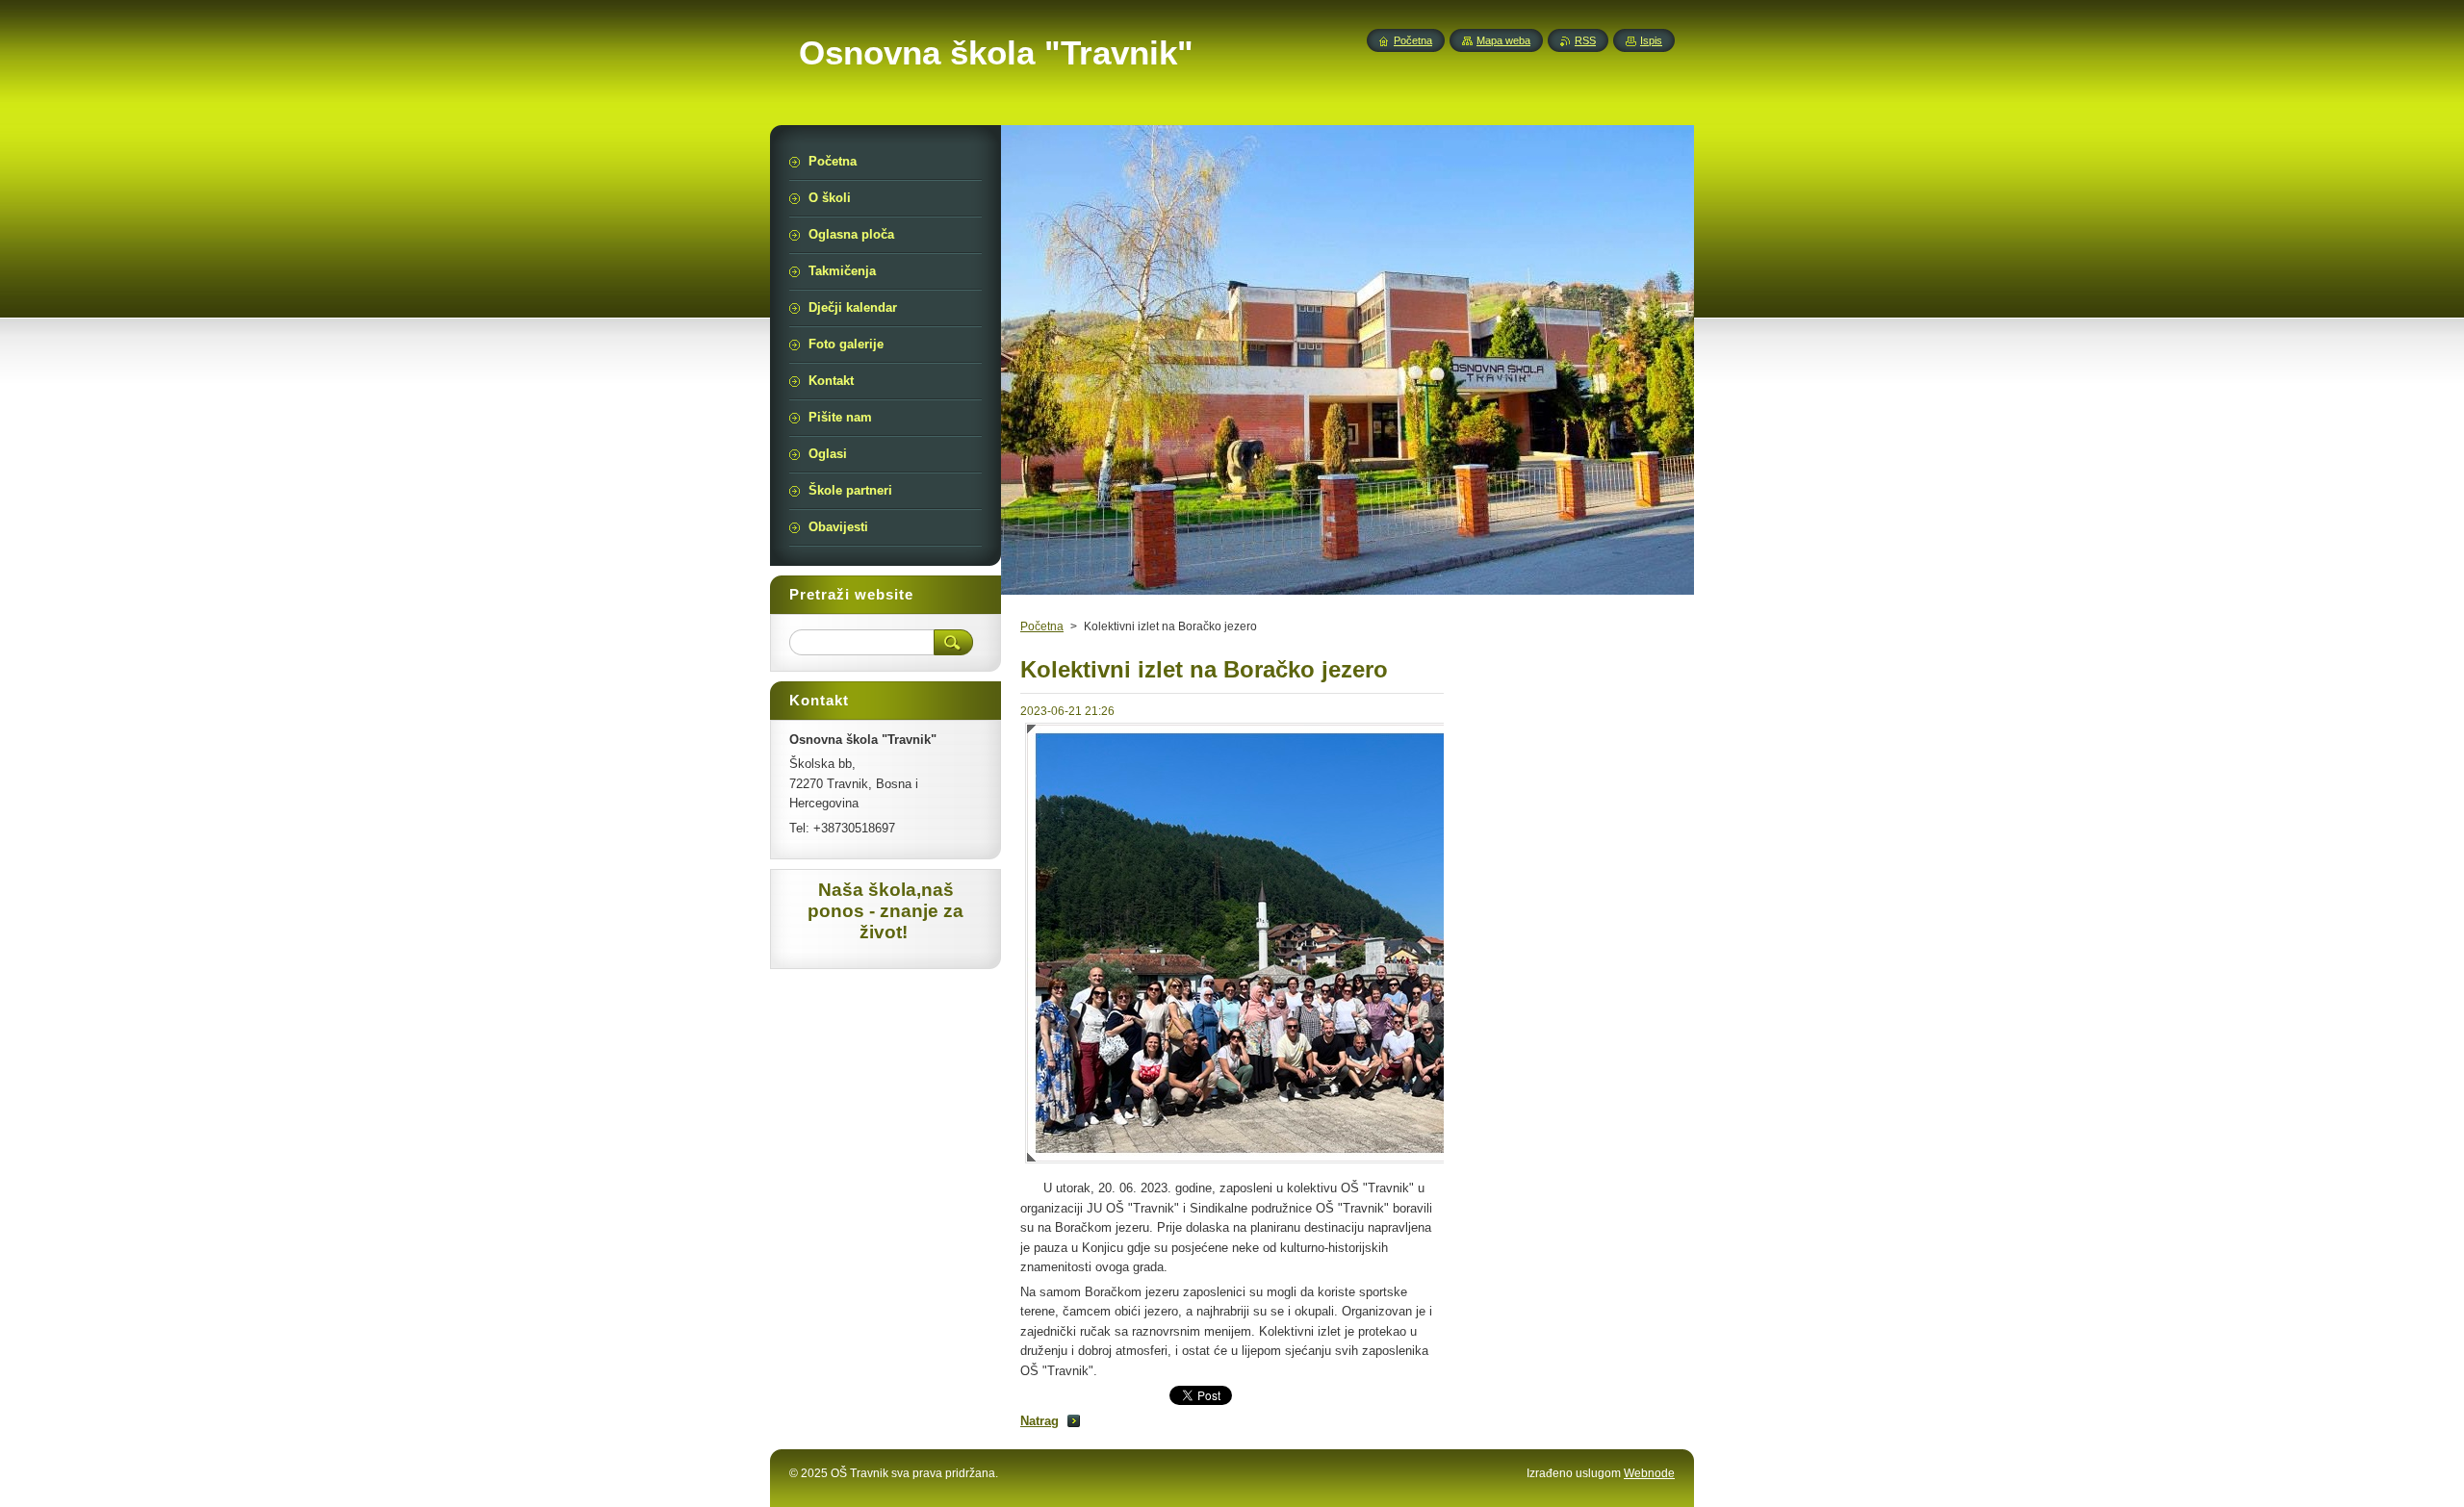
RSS (1585, 40)
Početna (1042, 626)
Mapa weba (1503, 40)
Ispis (1651, 40)
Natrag (1039, 1421)
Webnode (1649, 1473)
